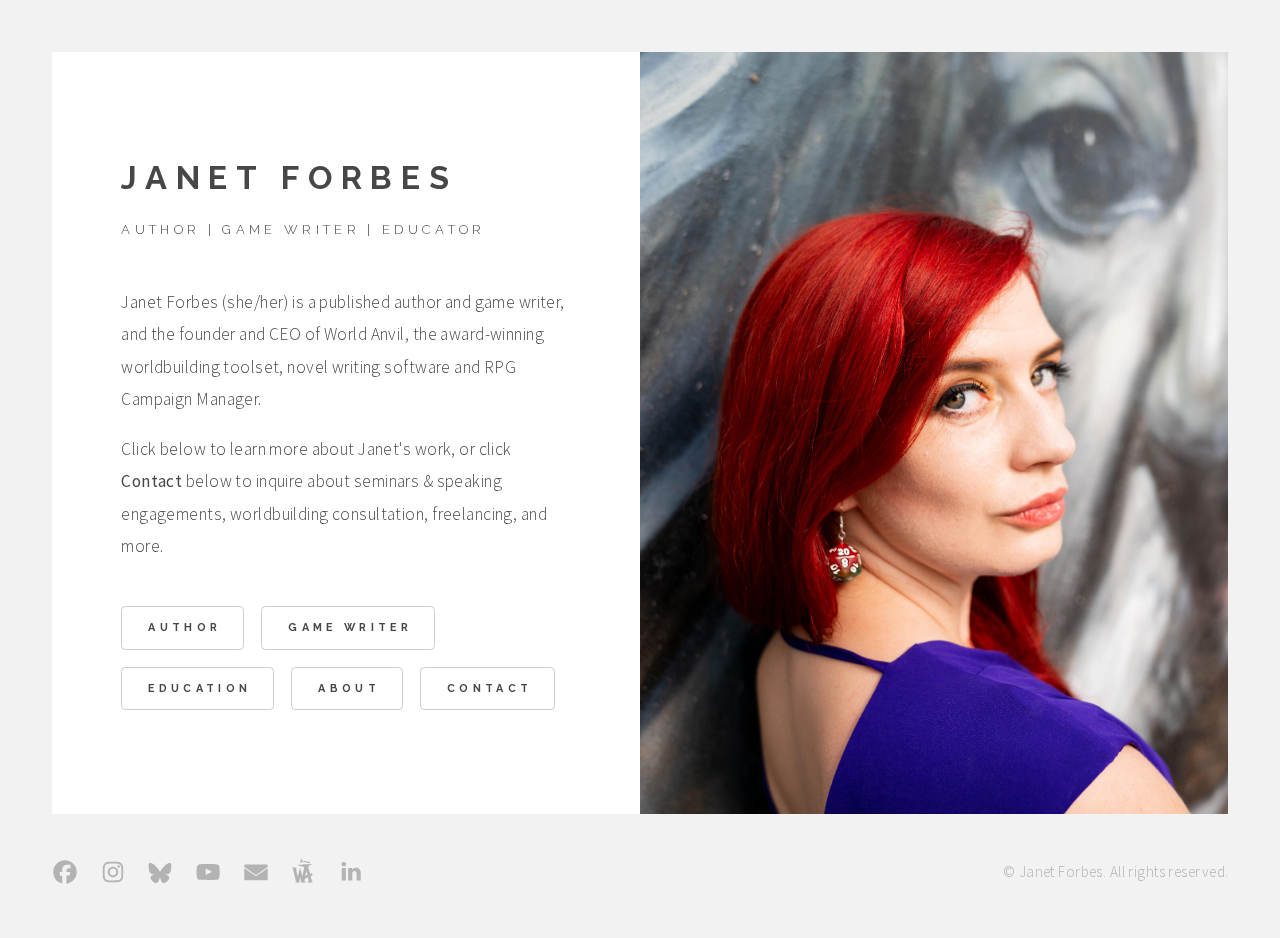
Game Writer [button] (350, 627)
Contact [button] (489, 688)
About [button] (349, 688)
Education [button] (199, 688)
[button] (65, 872)
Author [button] (184, 627)
